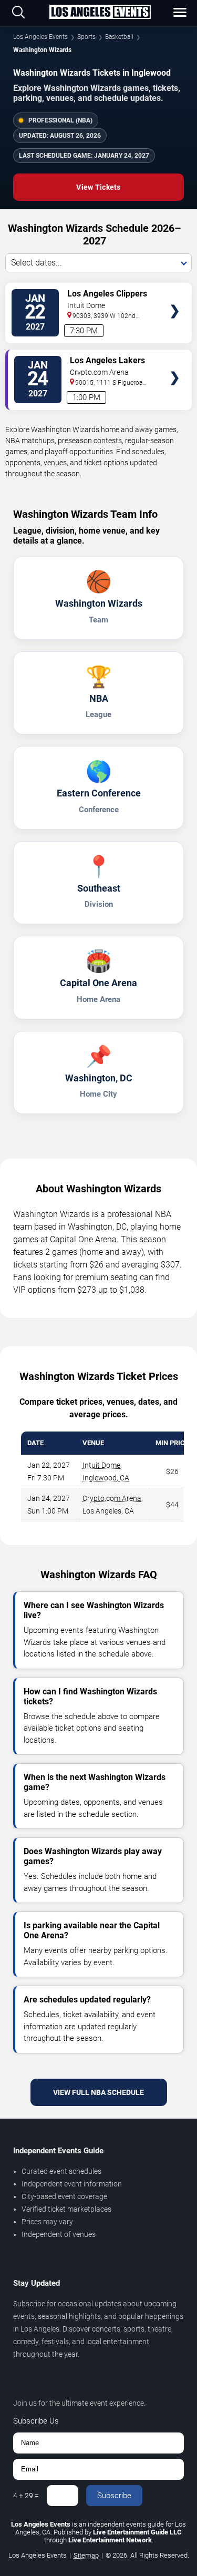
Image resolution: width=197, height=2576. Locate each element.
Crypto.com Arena (112, 1498)
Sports (86, 37)
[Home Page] (100, 13)
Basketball (119, 37)
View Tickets (98, 187)
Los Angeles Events (40, 37)
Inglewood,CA (106, 1478)
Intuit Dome (101, 1465)
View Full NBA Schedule (98, 2092)
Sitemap (86, 2555)
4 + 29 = (26, 2496)
